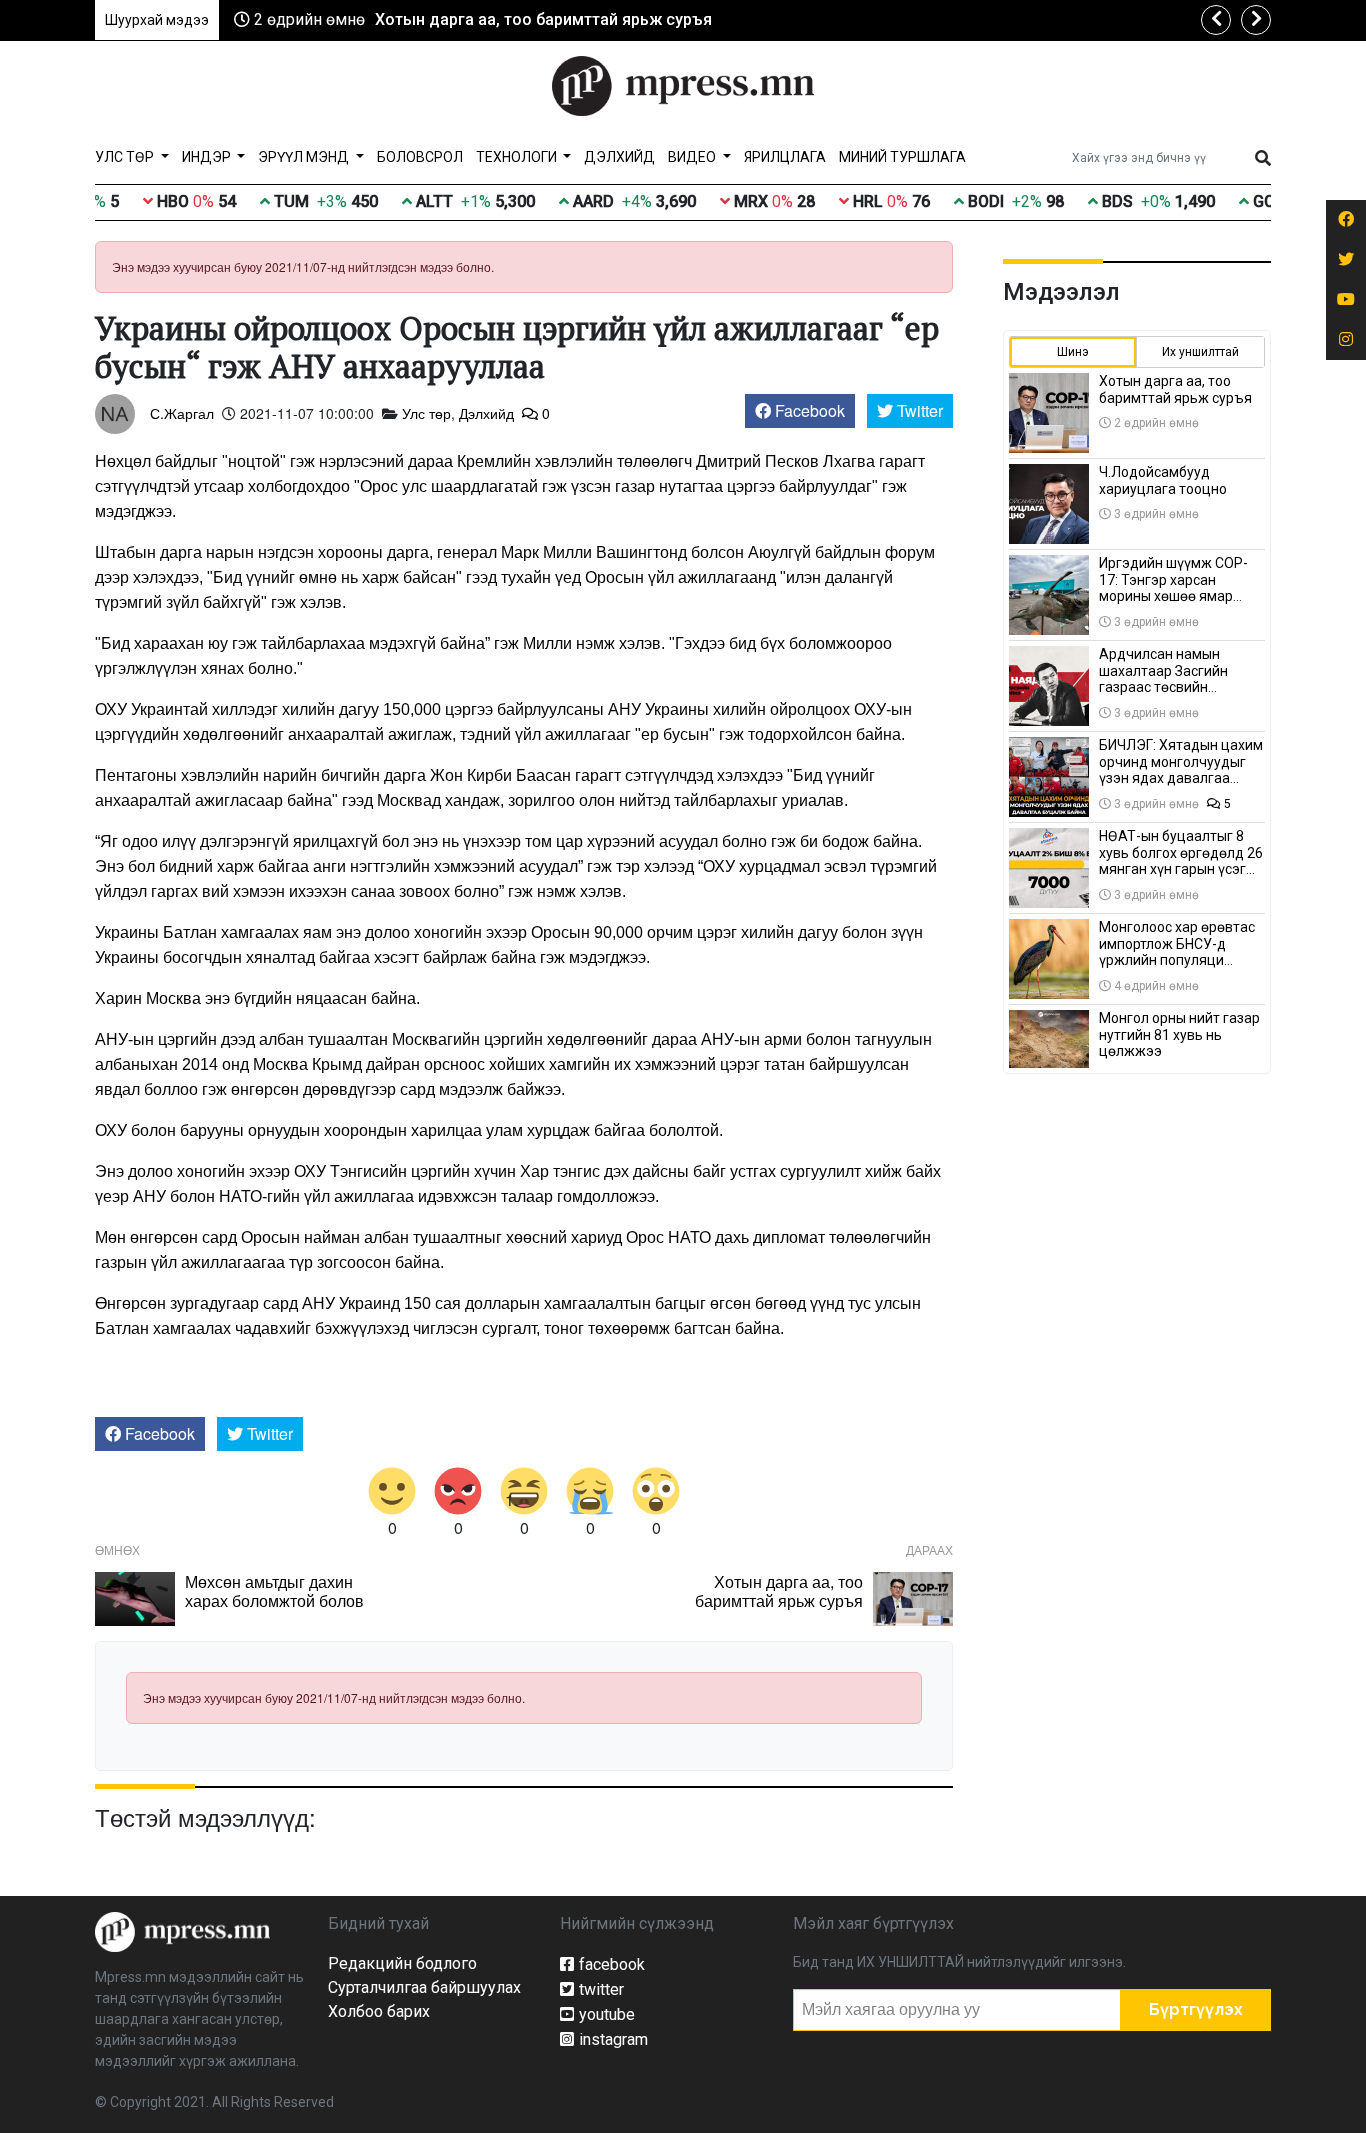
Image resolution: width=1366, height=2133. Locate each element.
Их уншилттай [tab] (1200, 352)
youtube (607, 2014)
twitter (601, 1989)
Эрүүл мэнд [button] (305, 157)
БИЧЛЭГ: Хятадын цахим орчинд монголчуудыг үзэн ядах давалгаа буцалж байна (1181, 770)
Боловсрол (420, 157)
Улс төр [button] (126, 157)
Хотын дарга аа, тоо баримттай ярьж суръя (543, 19)
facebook (612, 1964)
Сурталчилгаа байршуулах (424, 1987)
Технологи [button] (518, 157)
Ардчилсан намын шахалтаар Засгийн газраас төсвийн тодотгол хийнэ (1163, 679)
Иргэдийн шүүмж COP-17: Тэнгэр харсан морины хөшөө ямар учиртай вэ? (1173, 588)
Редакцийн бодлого (402, 1963)
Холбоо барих (379, 2011)
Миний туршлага (902, 157)
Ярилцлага (785, 157)
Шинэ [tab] (1073, 352)
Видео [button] (693, 157)
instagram (613, 2039)
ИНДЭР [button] (208, 157)
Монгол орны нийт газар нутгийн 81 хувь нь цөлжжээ (1179, 1035)
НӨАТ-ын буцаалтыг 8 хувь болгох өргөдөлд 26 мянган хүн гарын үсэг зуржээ (1181, 861)
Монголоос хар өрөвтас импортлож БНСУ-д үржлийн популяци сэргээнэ (1177, 952)
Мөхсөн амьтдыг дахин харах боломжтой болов (274, 1591)
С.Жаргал (182, 413)
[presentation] (1216, 20)
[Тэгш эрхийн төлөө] (182, 1931)
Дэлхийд (619, 157)
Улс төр (426, 413)
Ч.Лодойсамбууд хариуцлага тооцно (1163, 480)
